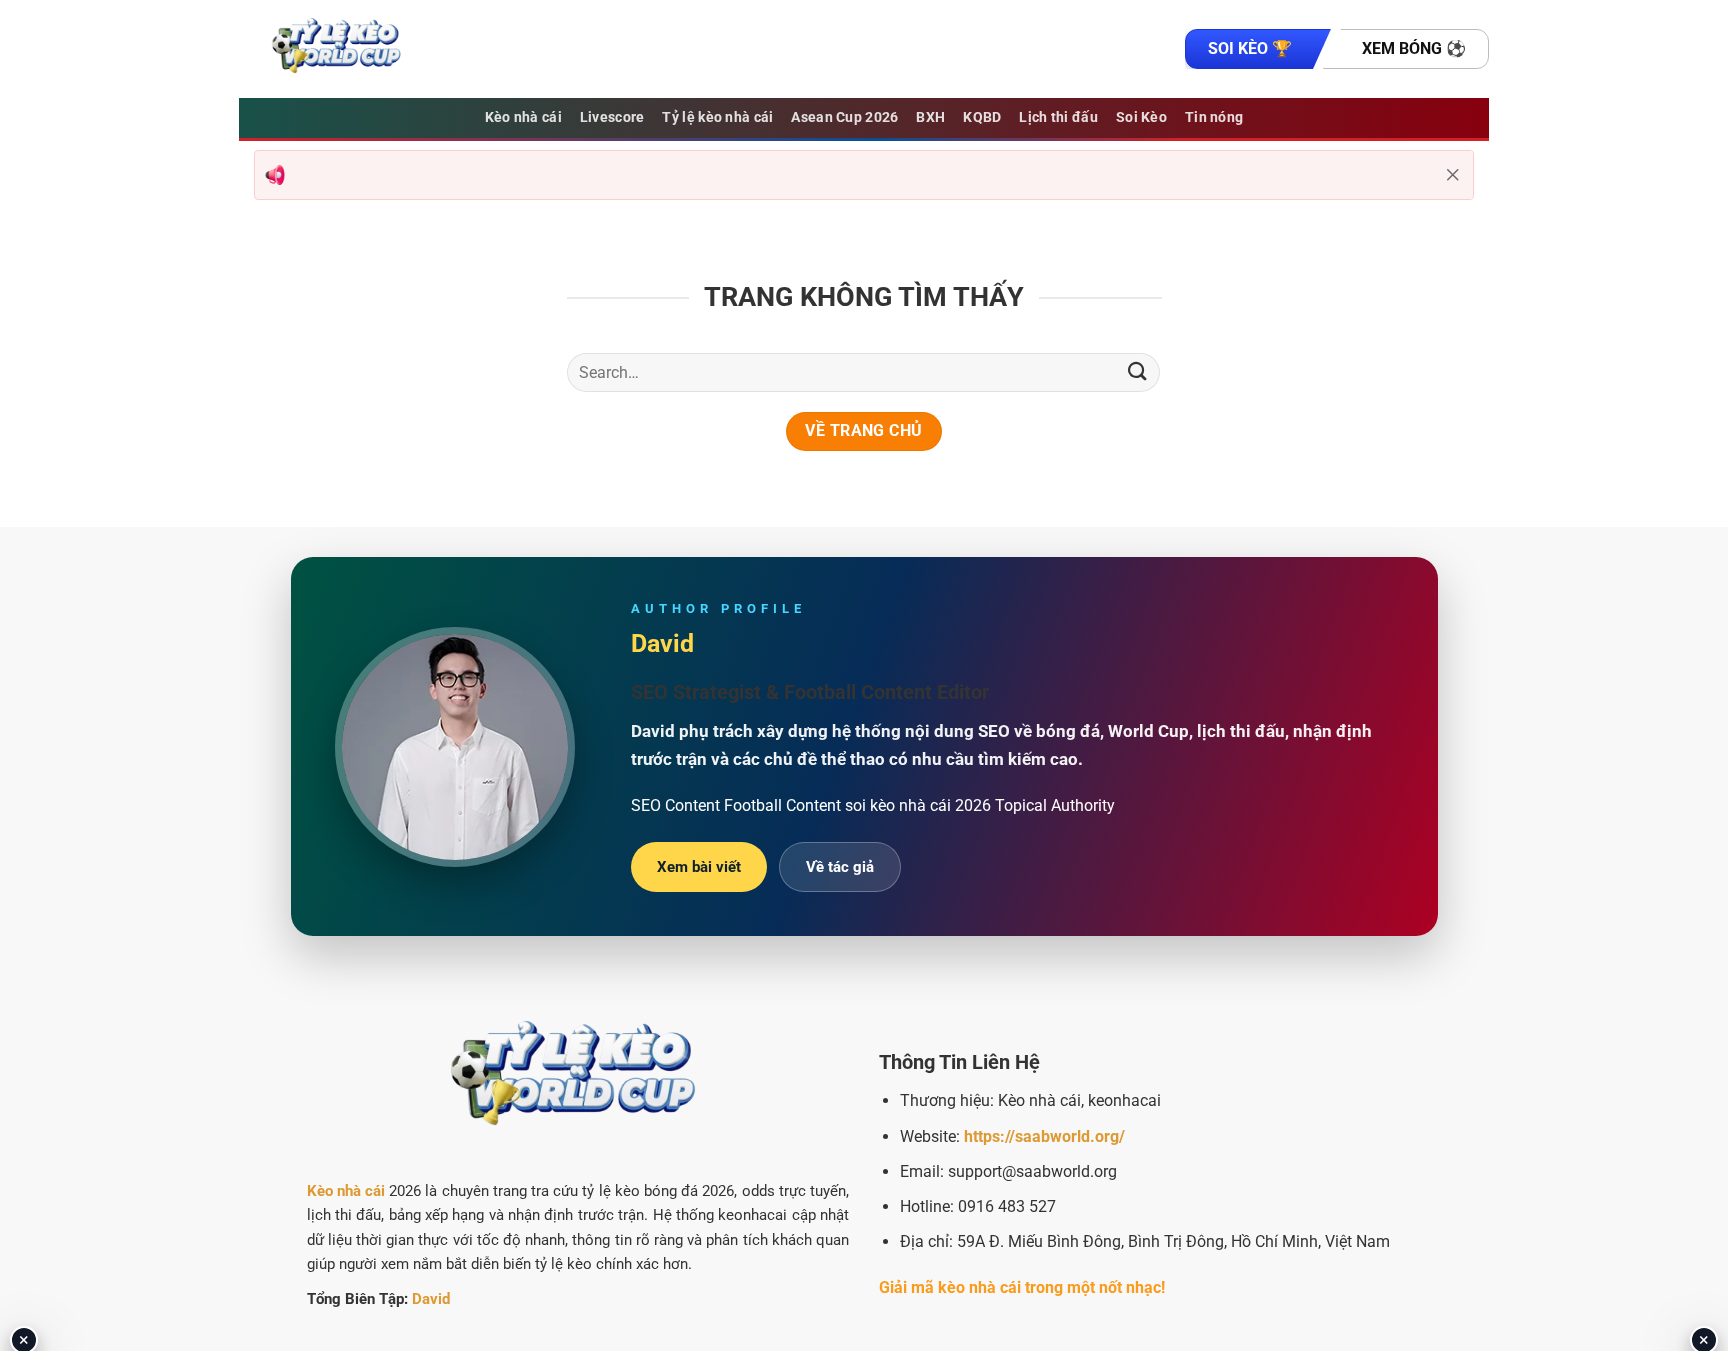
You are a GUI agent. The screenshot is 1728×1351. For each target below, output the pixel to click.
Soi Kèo (1141, 117)
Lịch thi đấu (1058, 117)
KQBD (982, 117)
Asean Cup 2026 (844, 117)
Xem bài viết (699, 867)
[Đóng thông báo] (1453, 175)
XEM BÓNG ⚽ (1414, 48)
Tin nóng (1214, 117)
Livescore (612, 117)
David (431, 1299)
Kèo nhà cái (523, 117)
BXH (930, 117)
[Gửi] (1137, 372)
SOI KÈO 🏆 (1250, 48)
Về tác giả (840, 867)
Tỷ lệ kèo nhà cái (717, 117)
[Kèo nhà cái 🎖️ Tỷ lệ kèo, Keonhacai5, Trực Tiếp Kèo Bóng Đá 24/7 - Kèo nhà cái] (339, 49)
